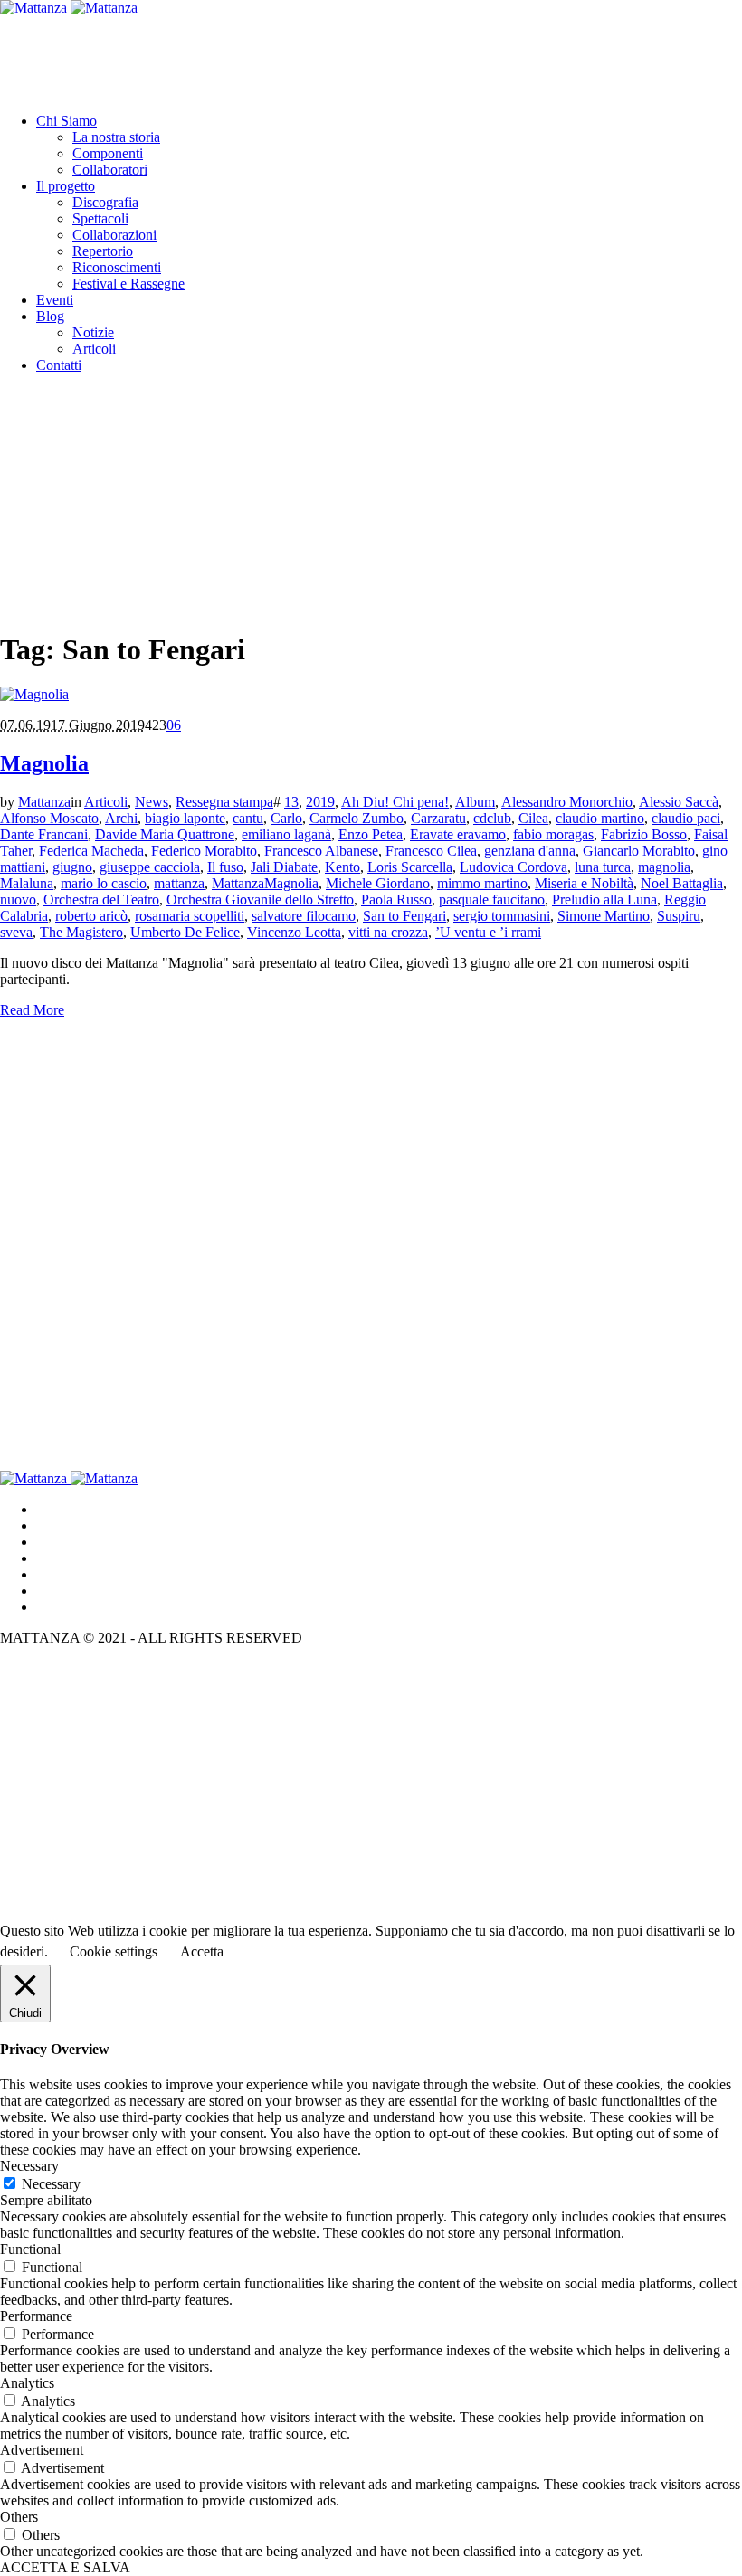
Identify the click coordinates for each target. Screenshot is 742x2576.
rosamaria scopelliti (190, 916)
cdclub (492, 818)
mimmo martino (482, 883)
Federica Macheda (91, 851)
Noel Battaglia (682, 883)
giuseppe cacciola (150, 867)
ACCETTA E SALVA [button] (65, 2567)
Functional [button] (30, 2249)
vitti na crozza (388, 932)
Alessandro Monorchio (567, 802)
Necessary (51, 2184)
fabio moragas (553, 834)
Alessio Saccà (679, 802)
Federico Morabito (204, 851)
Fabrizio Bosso (644, 834)
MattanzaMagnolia (265, 883)
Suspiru (679, 916)
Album (475, 802)
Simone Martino (604, 916)
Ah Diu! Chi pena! (395, 802)
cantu (248, 818)
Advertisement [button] (42, 2450)
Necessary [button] (29, 2166)
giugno (72, 867)
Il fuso (225, 867)
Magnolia (44, 763)
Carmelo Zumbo (357, 818)
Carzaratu (438, 818)
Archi (121, 818)
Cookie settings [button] (114, 1951)
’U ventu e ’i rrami (488, 932)
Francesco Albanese (321, 851)
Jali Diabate (284, 867)
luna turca (603, 867)
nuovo (18, 900)
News (152, 802)
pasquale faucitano (492, 900)
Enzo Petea (371, 834)
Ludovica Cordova (514, 867)
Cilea (533, 818)
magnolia (664, 867)
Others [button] (19, 2517)
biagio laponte (185, 818)
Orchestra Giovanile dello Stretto (260, 900)
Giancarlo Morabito (639, 851)
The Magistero (81, 932)
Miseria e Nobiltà (584, 883)
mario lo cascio (104, 883)
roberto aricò (91, 916)
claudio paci (686, 818)
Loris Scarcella (410, 867)
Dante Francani (44, 834)
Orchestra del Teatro (101, 900)
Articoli (106, 802)
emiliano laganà (286, 834)
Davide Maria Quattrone (165, 834)
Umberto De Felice (185, 932)
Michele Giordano (378, 883)
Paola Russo (396, 900)
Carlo (286, 818)
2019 (320, 802)
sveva (16, 932)
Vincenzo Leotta (294, 932)
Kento (342, 867)
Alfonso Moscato (49, 818)
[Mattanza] (69, 8)
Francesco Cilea (431, 851)
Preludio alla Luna (604, 900)
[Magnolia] (34, 694)
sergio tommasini (502, 916)
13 (291, 802)
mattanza (179, 883)
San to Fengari (404, 916)
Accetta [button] (202, 1951)
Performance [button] (36, 2316)
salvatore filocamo (304, 916)
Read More (32, 1010)
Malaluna (27, 883)
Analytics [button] (27, 2383)
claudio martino (600, 818)
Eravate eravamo (458, 834)
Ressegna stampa (224, 802)
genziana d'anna (530, 851)
